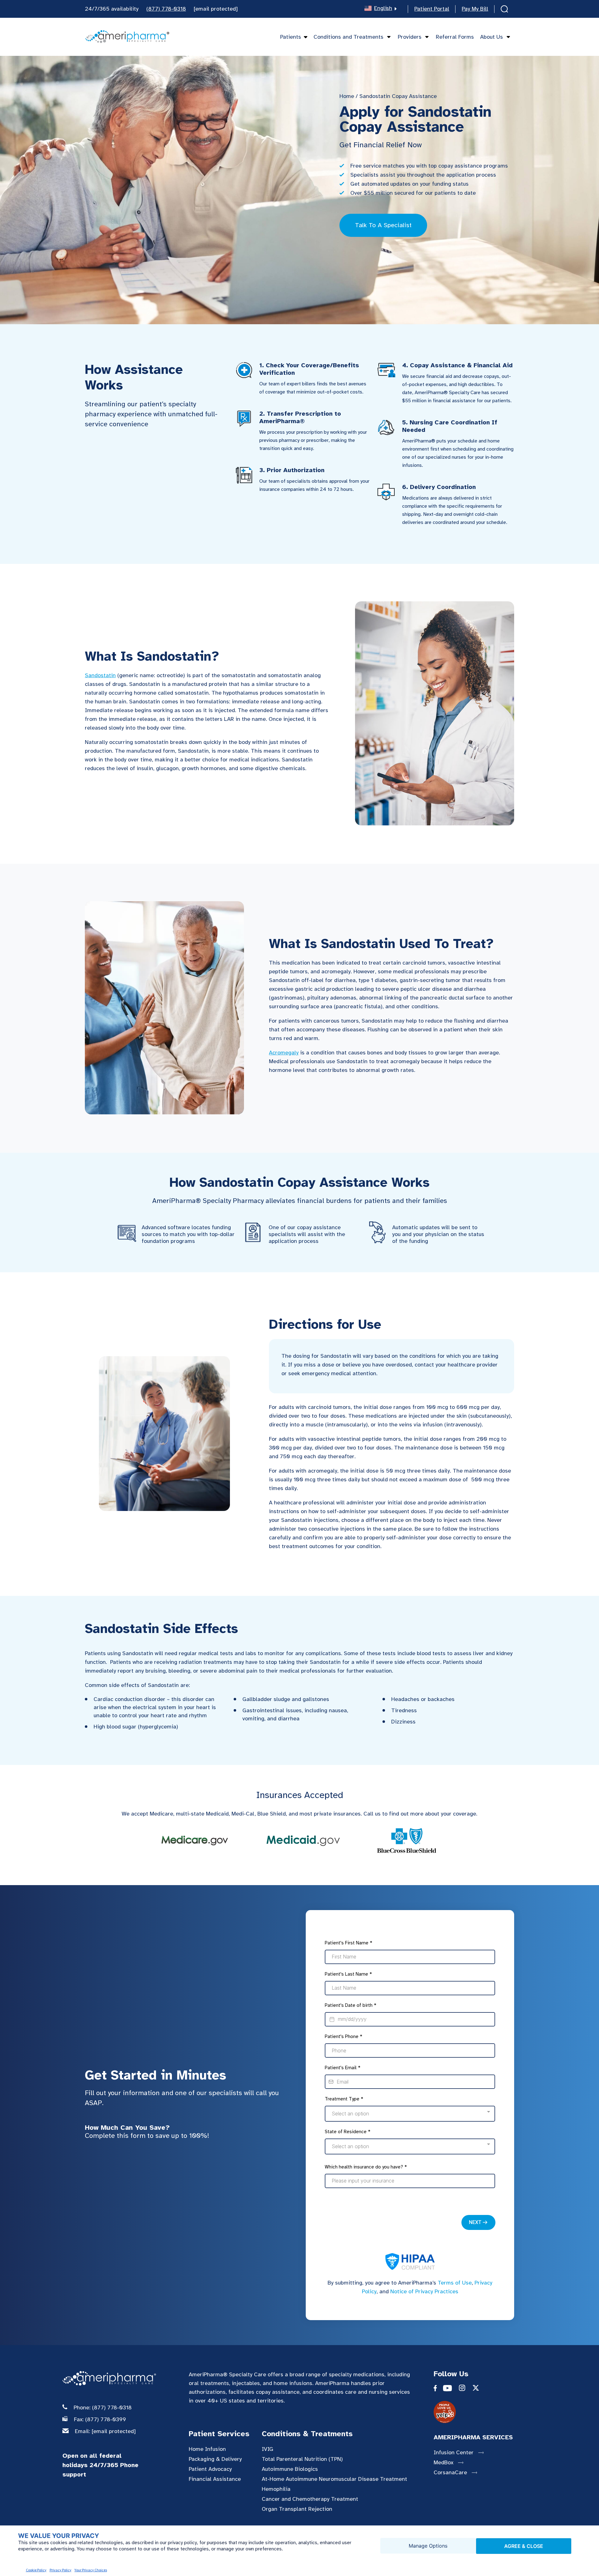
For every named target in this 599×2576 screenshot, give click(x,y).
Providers (410, 37)
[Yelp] (482, 2412)
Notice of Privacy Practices (424, 2291)
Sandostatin (100, 675)
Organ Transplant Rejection (297, 2509)
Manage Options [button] (428, 2546)
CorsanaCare (450, 2472)
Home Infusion (207, 2449)
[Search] (504, 10)
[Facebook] (438, 2389)
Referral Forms (455, 37)
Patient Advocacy (210, 2469)
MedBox (443, 2462)
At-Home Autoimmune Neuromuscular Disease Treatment (334, 2479)
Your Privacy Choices (91, 2570)
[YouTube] (451, 2389)
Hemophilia (276, 2489)
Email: (105, 2431)
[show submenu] (387, 37)
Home (347, 96)
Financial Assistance (215, 2479)
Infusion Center (454, 2452)
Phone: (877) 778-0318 (103, 2407)
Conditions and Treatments (348, 37)
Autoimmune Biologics (290, 2469)
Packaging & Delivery (215, 2459)
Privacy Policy (61, 2570)
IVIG (268, 2449)
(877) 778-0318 (166, 9)
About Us (492, 37)
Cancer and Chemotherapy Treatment (310, 2499)
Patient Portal (432, 9)
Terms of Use (455, 2283)
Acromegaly (284, 1053)
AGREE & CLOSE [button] (524, 2546)
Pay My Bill (475, 9)
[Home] (127, 37)
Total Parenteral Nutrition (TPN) (302, 2459)
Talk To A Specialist (383, 225)
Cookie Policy (36, 2570)
